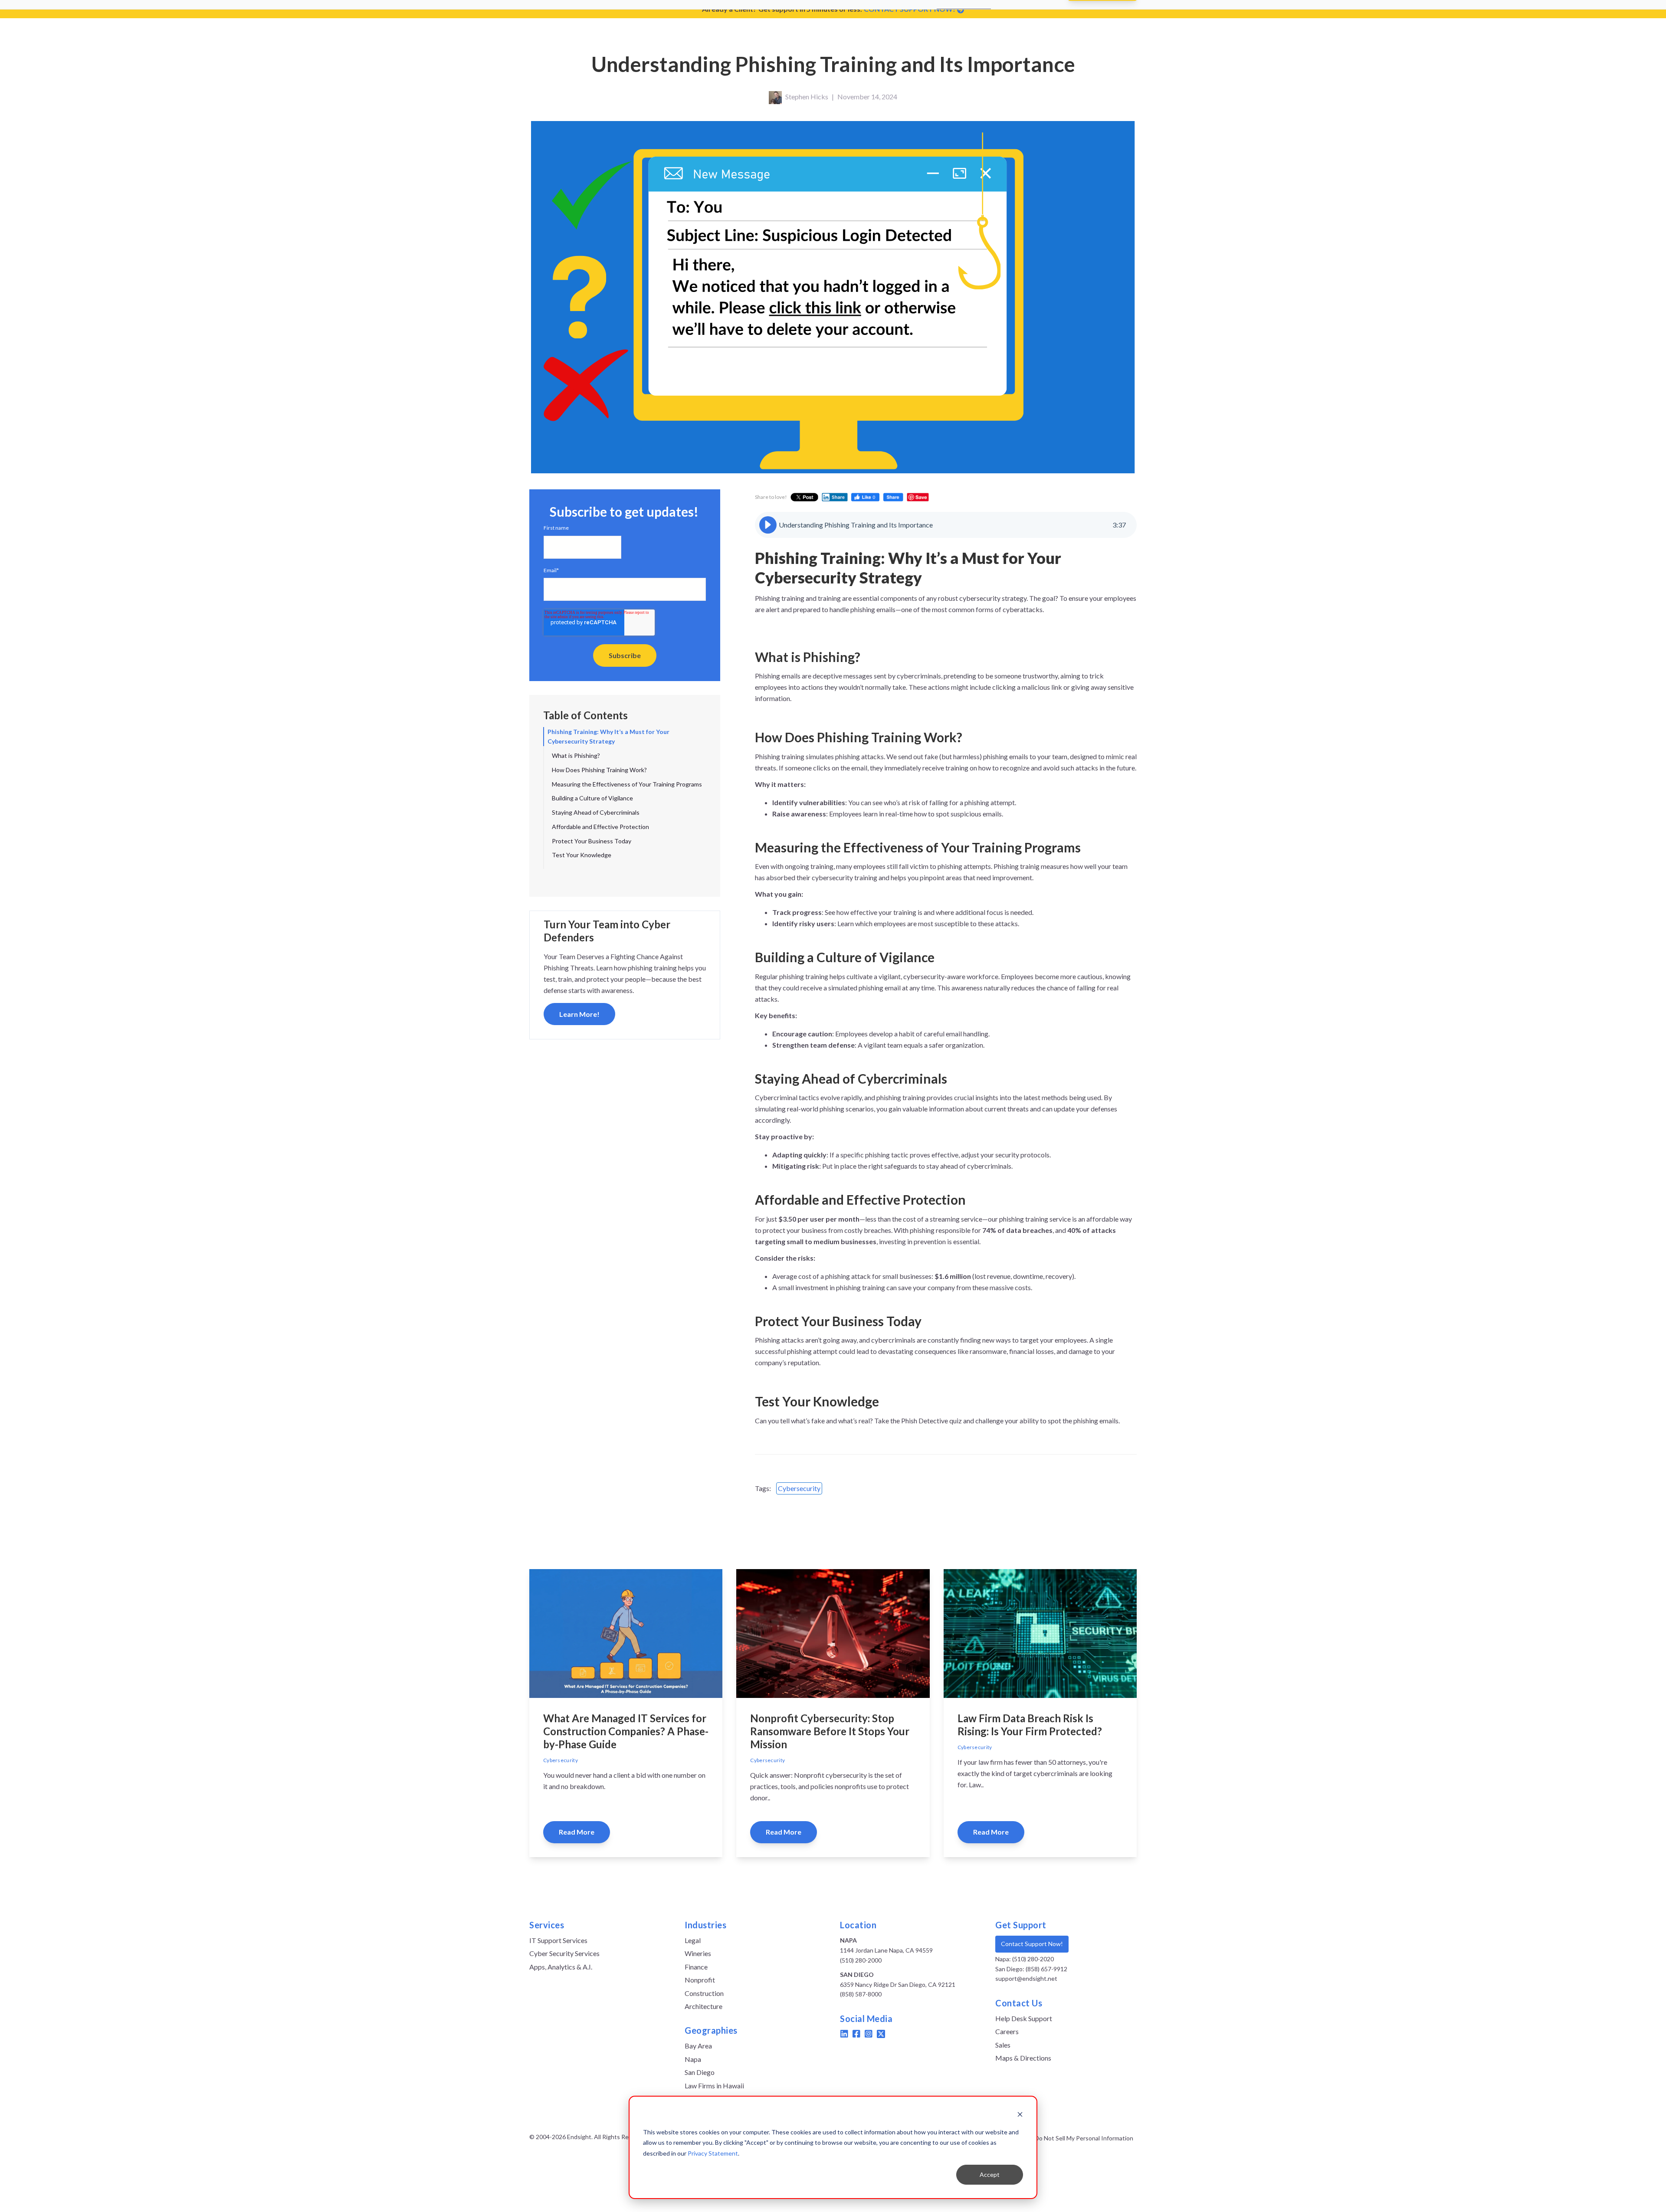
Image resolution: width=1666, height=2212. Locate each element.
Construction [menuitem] (704, 1993)
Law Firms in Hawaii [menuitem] (714, 2086)
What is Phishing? (576, 755)
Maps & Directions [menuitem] (1023, 2058)
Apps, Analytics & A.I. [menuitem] (561, 1967)
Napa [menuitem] (693, 2059)
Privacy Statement (713, 2153)
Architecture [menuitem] (703, 2006)
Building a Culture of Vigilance (592, 798)
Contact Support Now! (1032, 1944)
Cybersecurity (799, 1488)
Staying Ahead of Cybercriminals (596, 812)
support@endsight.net (1026, 1978)
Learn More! (579, 1014)
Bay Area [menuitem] (698, 2046)
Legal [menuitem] (693, 1940)
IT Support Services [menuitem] (558, 1940)
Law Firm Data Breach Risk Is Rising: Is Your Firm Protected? (1030, 1725)
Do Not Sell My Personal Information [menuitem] (1084, 2138)
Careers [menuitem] (1007, 2031)
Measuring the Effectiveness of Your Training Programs (627, 784)
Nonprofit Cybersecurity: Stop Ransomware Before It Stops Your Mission (830, 1731)
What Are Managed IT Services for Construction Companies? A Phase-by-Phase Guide (626, 1731)
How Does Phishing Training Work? (599, 770)
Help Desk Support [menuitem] (1024, 2018)
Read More (577, 1832)
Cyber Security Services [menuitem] (564, 1953)
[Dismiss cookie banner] (1020, 2115)
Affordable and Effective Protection (600, 827)
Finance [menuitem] (696, 1967)
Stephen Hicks (807, 97)
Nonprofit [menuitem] (700, 1980)
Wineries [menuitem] (698, 1953)
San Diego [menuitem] (700, 2072)
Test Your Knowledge (582, 855)
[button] (768, 525)
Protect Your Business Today (592, 841)
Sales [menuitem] (1003, 2045)
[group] (946, 525)
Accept (990, 2174)
